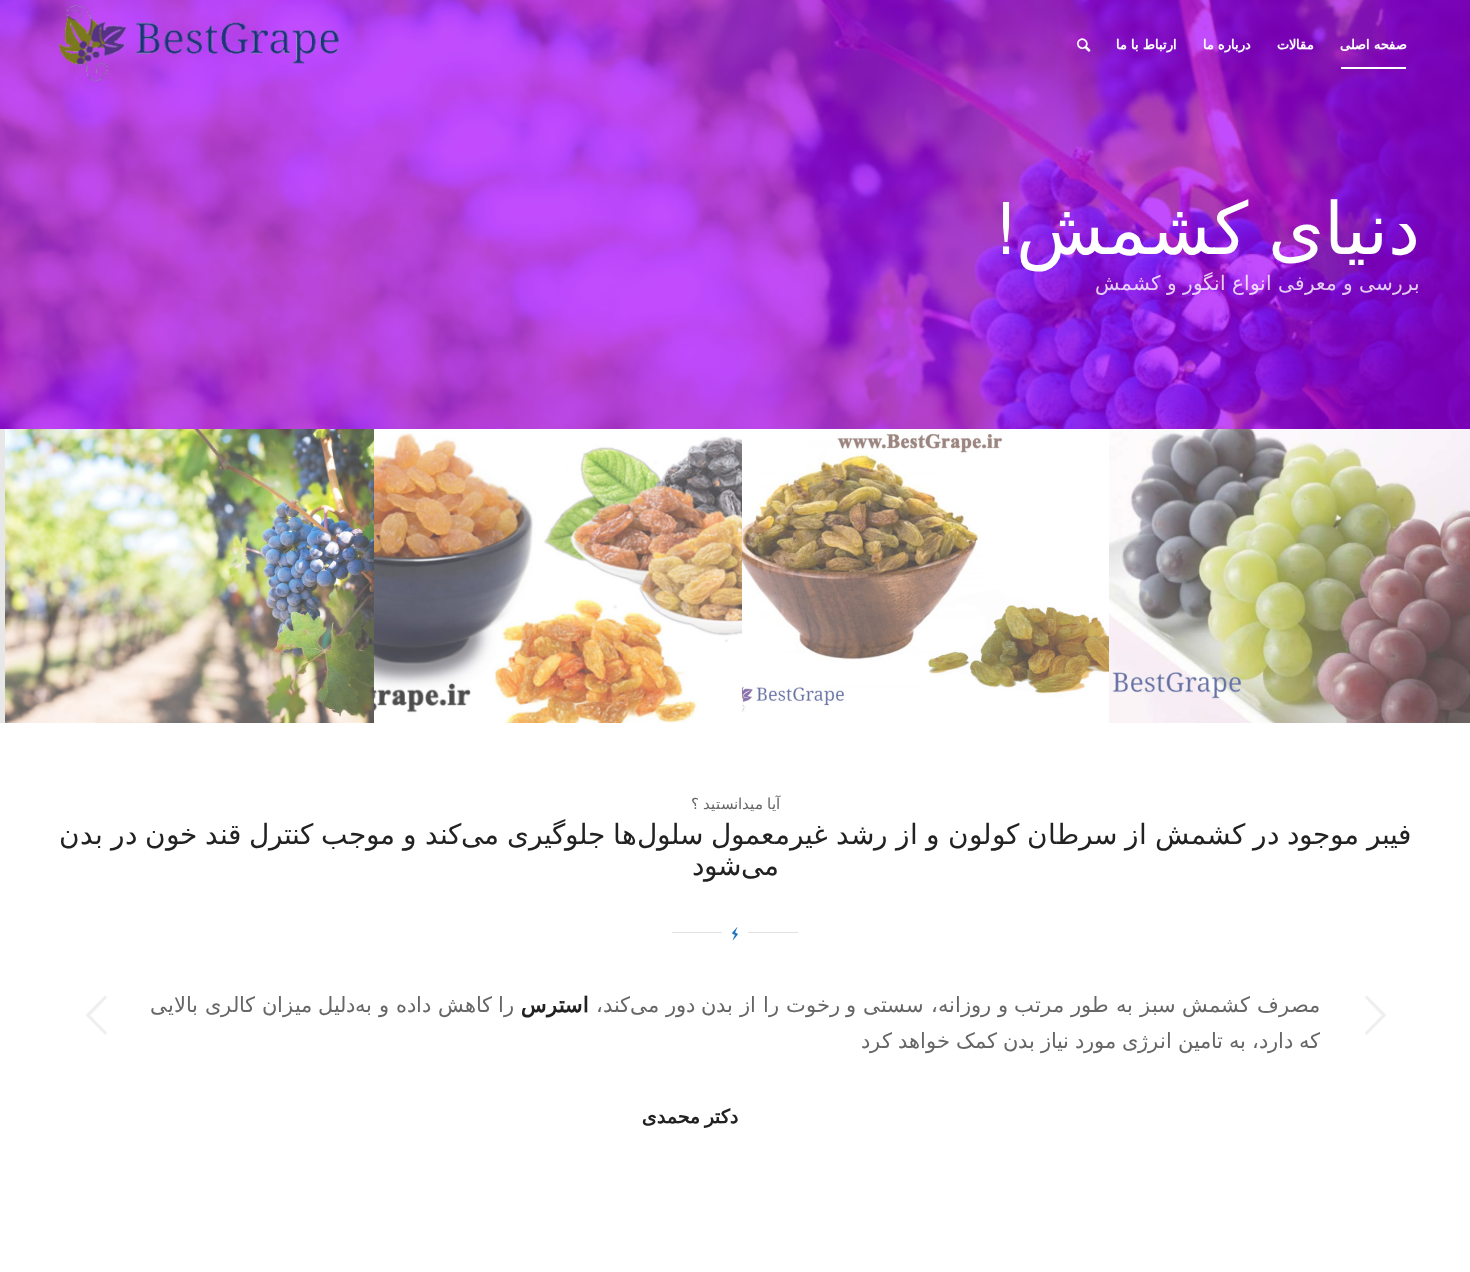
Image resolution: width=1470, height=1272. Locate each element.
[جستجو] (1083, 44)
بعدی (1375, 1015)
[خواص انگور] (189, 576)
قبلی (95, 1015)
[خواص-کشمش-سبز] (924, 576)
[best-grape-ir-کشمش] (557, 576)
